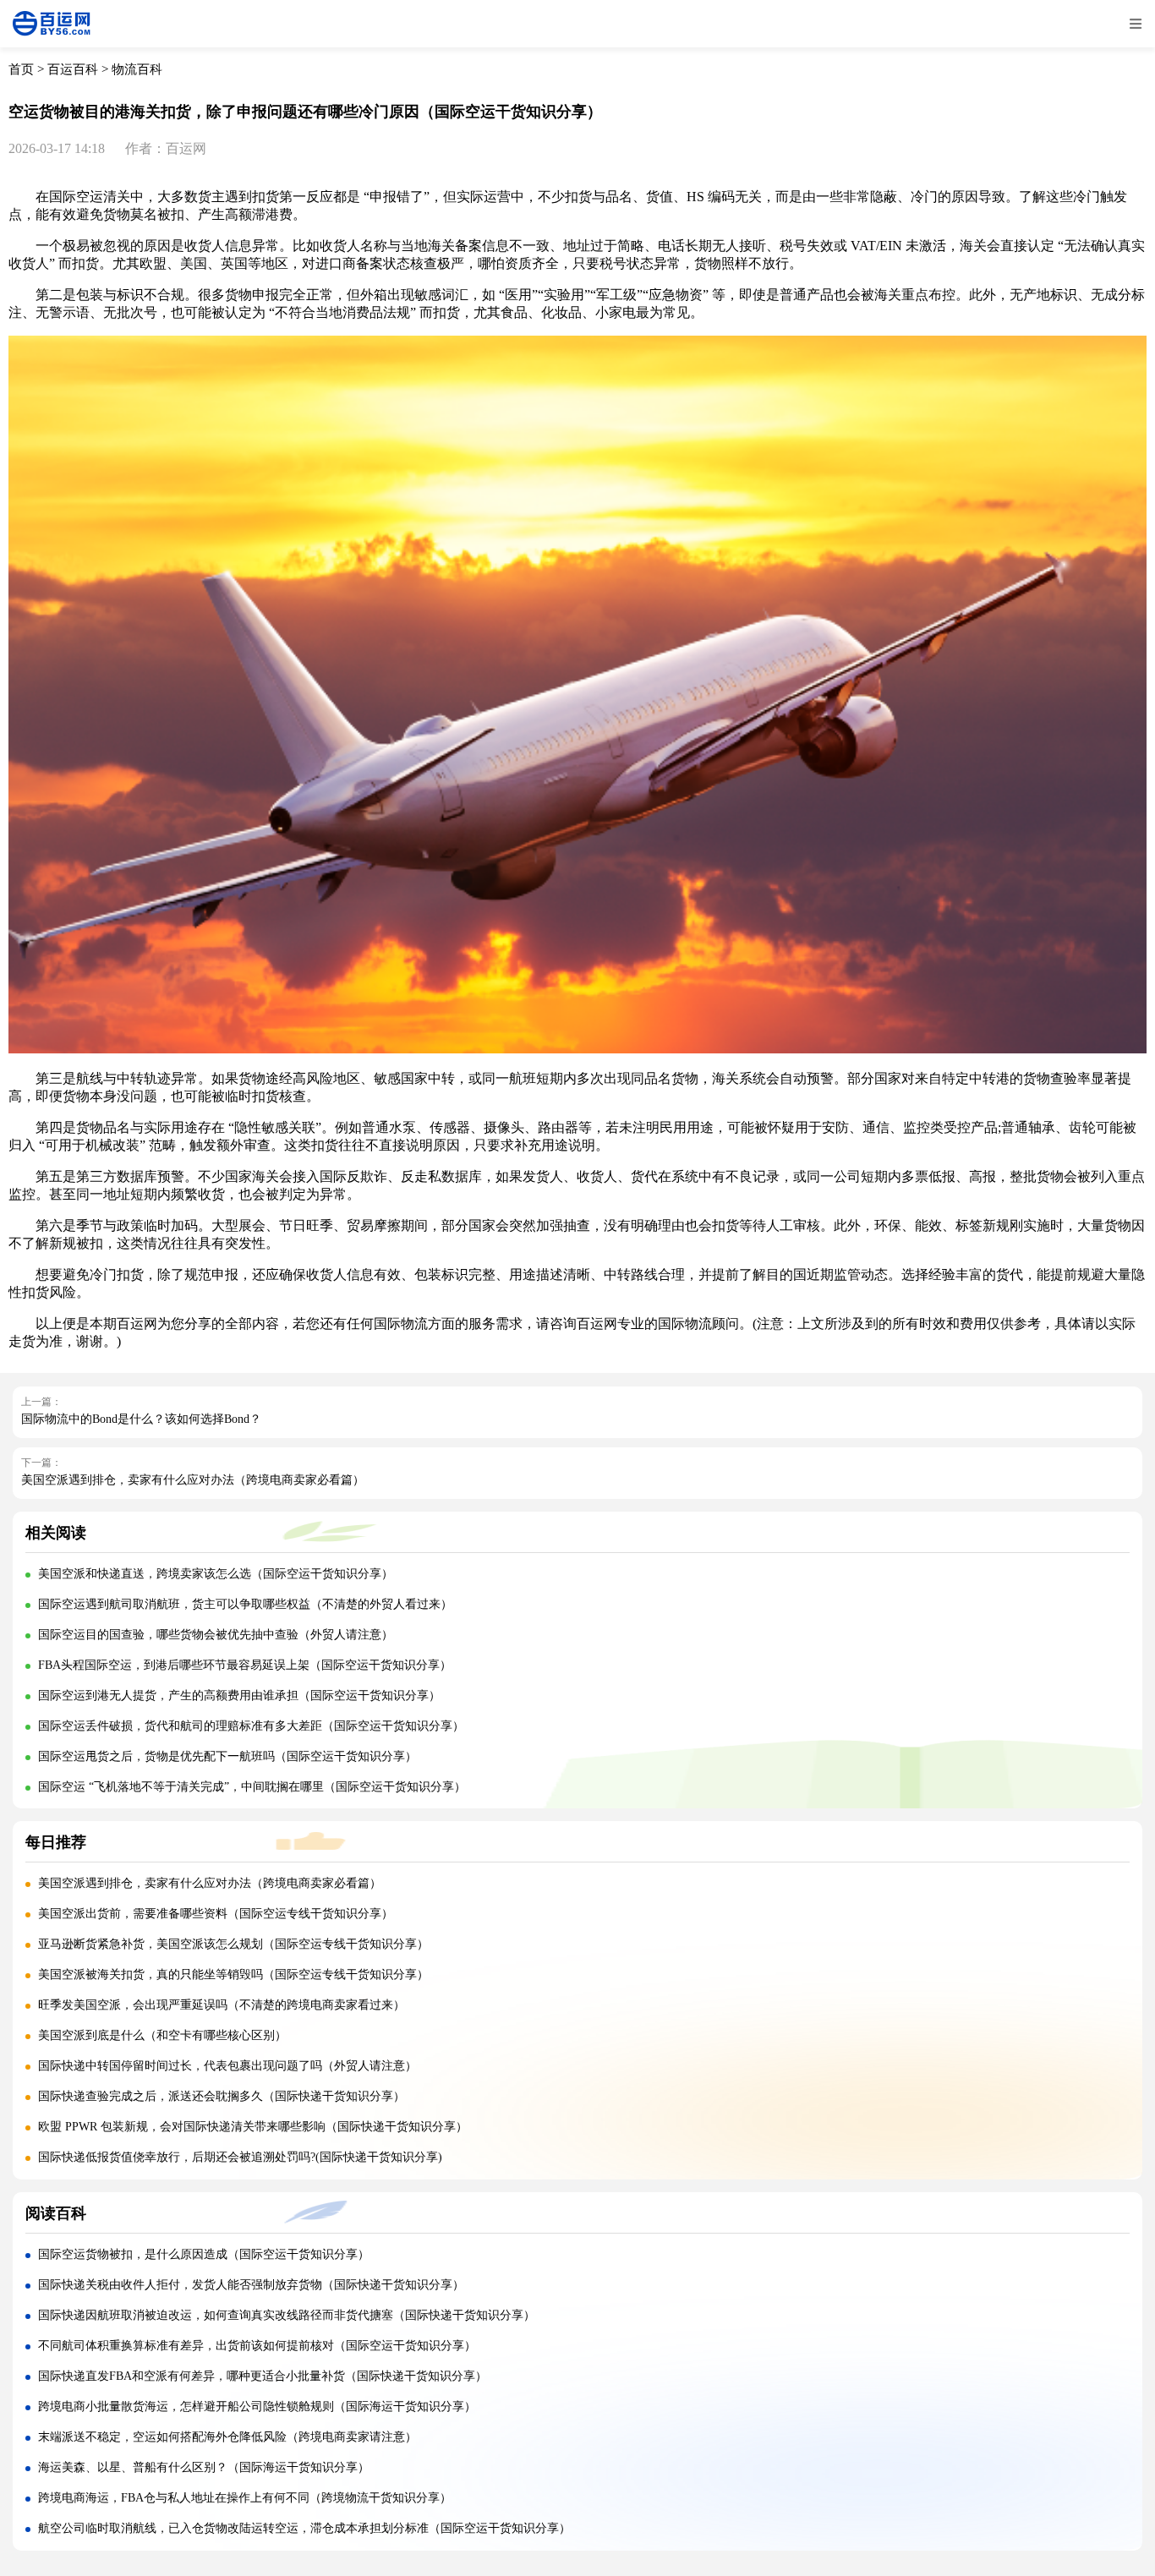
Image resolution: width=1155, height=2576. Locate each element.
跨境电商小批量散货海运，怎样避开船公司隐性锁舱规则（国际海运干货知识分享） (257, 2406)
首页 (21, 69)
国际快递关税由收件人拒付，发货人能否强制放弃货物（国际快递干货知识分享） (251, 2285)
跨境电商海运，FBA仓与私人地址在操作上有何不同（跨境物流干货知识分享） (245, 2498)
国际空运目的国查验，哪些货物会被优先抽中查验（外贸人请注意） (216, 1635)
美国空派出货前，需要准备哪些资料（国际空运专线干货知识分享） (216, 1914)
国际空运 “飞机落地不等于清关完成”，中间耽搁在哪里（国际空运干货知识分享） (252, 1787)
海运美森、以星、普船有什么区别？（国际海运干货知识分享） (204, 2467)
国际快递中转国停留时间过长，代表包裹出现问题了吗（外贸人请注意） (227, 2066)
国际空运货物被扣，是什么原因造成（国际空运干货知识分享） (204, 2254)
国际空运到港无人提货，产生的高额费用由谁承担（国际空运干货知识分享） (239, 1695)
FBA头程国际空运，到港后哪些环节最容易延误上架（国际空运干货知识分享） (245, 1665)
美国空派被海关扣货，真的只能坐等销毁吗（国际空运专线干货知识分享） (233, 1974)
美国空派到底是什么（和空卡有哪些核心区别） (162, 2035)
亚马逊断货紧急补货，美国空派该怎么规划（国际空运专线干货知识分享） (233, 1944)
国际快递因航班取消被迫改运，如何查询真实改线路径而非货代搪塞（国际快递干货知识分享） (287, 2315)
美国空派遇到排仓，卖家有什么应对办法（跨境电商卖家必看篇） (193, 1480)
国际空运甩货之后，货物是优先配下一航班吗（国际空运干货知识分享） (227, 1756)
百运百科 (73, 69)
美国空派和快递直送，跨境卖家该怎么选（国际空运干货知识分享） (216, 1574)
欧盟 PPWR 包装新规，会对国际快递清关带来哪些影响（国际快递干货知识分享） (253, 2127)
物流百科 (137, 69)
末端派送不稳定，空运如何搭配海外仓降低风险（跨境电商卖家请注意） (227, 2437)
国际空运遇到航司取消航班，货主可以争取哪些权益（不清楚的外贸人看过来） (245, 1604)
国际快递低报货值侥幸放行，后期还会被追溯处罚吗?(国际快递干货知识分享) (240, 2157)
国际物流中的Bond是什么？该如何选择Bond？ (141, 1419)
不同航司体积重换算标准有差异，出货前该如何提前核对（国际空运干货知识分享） (257, 2346)
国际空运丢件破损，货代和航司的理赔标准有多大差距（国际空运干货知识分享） (251, 1726)
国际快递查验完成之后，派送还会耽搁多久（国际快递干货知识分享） (222, 2096)
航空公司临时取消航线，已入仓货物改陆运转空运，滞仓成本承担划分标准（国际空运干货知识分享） (304, 2528)
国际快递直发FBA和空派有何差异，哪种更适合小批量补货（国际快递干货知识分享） (263, 2376)
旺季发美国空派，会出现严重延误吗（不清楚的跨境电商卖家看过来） (222, 2005)
